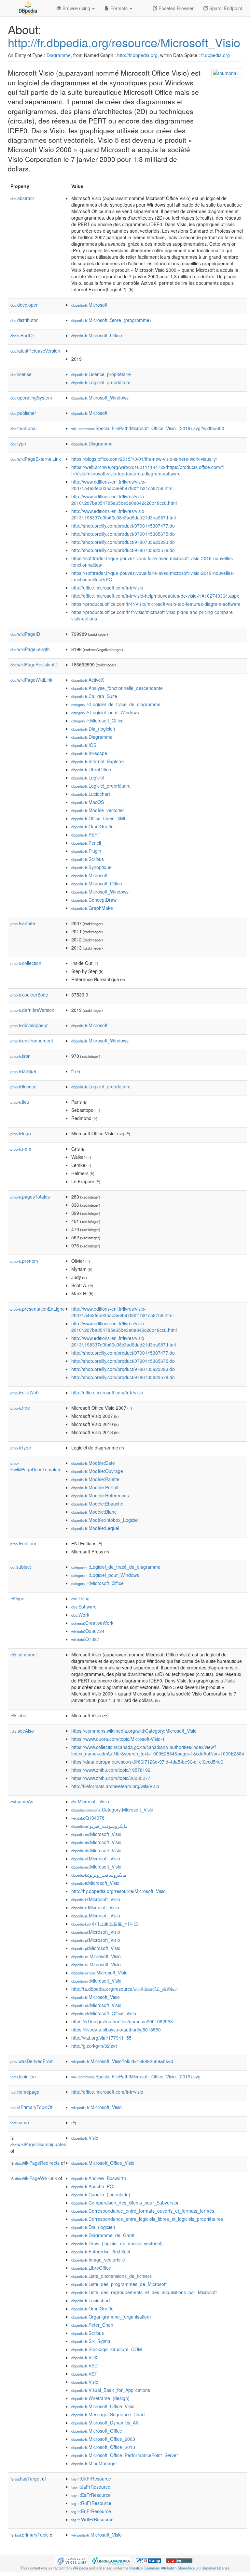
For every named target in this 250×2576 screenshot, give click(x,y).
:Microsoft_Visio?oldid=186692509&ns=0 (122, 2061)
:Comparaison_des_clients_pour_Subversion (125, 2203)
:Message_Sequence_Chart (108, 2414)
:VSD (84, 2365)
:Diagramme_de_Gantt (103, 2235)
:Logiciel (88, 778)
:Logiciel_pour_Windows (105, 712)
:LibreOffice (91, 769)
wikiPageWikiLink (31, 680)
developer (24, 305)
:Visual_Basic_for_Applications (111, 2390)
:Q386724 (88, 1631)
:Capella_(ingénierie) (101, 2194)
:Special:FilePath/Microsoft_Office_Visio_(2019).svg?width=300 (148, 428)
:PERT (86, 835)
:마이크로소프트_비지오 (105, 1924)
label (19, 1715)
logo (21, 1133)
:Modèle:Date (93, 1463)
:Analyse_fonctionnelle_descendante (117, 688)
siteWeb (25, 1392)
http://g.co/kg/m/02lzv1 (95, 2046)
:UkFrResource (91, 2479)
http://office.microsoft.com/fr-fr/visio (107, 588)
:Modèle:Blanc (94, 1512)
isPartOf (22, 335)
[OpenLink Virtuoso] (71, 2560)
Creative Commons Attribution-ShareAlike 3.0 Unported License (179, 2568)
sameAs (22, 1801)
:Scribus (88, 859)
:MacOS (88, 802)
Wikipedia (80, 2568)
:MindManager (94, 2463)
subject (21, 1567)
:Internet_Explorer (98, 761)
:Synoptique (91, 867)
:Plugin (86, 851)
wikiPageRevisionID (34, 664)
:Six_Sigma (91, 2341)
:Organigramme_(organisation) (111, 2317)
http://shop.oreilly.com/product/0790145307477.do (123, 526)
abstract (22, 198)
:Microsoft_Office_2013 (103, 2447)
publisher (23, 413)
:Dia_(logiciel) (93, 729)
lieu (20, 1102)
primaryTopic (32, 2535)
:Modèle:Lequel (95, 1528)
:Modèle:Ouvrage (97, 1471)
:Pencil (86, 843)
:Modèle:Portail (95, 1487)
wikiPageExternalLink (36, 459)
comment (24, 1654)
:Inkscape (89, 753)
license (21, 374)
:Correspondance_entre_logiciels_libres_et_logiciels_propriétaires (147, 2219)
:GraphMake (92, 908)
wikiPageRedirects (37, 2163)
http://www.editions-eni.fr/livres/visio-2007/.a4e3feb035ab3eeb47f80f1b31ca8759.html (122, 485)
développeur (29, 1025)
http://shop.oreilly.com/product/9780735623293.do (123, 542)
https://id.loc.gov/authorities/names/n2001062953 (122, 2021)
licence (23, 1086)
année (23, 923)
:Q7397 (85, 1639)
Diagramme (59, 55)
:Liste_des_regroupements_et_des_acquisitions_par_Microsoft (144, 2292)
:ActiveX (88, 680)
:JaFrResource (91, 2487)
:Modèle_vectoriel (97, 810)
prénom (24, 1261)
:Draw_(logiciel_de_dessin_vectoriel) (117, 2243)
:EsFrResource (91, 2495)
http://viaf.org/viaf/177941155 (101, 2038)
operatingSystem (31, 398)
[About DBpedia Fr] (27, 8)
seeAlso (22, 1731)
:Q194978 (88, 1818)
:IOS (84, 745)
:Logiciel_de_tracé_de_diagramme (116, 704)
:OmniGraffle (92, 826)
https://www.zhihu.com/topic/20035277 (111, 1778)
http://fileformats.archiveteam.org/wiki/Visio (115, 1786)
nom (21, 1149)
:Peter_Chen (92, 2325)
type (18, 444)
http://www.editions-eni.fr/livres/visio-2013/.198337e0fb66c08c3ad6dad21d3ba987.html (124, 514)
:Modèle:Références (100, 1495)
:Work (80, 1615)
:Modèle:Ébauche (97, 1504)
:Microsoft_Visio (90, 1801)
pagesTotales (30, 1197)
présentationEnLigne (38, 1309)
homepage (25, 2092)
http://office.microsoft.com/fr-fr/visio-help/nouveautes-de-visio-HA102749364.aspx (155, 596)
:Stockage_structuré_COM (107, 2349)
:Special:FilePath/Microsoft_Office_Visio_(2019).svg (136, 2076)
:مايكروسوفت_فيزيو (99, 1826)
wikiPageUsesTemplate (36, 1467)
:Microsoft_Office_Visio (104, 2013)
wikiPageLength (30, 649)
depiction (23, 2076)
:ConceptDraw (94, 900)
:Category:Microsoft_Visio (112, 1810)
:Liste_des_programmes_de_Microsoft (119, 2284)
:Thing (80, 1598)
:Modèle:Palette (95, 1479)
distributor (24, 320)
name (20, 2122)
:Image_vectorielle (98, 2260)
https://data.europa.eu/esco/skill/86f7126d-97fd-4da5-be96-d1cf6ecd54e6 (147, 1762)
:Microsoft (89, 305)
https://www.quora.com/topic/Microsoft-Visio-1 (118, 1739)
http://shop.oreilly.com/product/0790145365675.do (123, 534)
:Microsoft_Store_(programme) (111, 320)
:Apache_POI (93, 2186)
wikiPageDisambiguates (38, 2144)
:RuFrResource (91, 2503)
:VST (84, 2374)
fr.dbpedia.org (215, 55)
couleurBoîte (29, 995)
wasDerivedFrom (32, 2061)
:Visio (85, 2138)
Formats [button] (119, 8)
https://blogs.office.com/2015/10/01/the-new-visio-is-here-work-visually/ (144, 459)
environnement (32, 1041)
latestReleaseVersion (35, 351)
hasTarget (28, 2479)
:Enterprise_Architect (101, 2251)
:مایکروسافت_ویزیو (99, 1875)
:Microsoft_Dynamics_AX (105, 2423)
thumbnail (24, 428)
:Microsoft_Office (97, 335)
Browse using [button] (76, 8)
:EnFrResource (91, 2511)
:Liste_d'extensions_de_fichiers (111, 2276)
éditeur (23, 1543)
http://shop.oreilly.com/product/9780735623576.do (123, 550)
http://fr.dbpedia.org (137, 55)
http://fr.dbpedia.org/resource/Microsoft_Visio (124, 42)
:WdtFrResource (92, 2519)
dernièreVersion (32, 1010)
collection (26, 963)
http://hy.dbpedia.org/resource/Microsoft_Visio (118, 1891)
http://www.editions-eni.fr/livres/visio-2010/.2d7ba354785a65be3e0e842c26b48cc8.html (124, 500)
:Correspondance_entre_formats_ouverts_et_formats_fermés (143, 2211)
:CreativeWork (92, 1623)
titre (20, 1408)
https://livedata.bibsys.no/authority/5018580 (116, 2030)
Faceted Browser (175, 8)
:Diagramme (92, 444)
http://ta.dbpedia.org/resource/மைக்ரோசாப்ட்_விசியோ (125, 1989)
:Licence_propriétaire (101, 374)
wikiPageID (25, 634)
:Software (84, 1607)
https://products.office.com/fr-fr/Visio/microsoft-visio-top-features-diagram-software (156, 604)
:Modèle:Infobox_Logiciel (105, 1520)
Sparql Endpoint (225, 8)
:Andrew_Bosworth (99, 2178)
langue (23, 1071)
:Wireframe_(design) (100, 2398)
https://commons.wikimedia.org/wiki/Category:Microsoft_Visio (134, 1731)
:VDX (84, 2357)
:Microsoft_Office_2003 (103, 2439)
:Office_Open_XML (99, 818)
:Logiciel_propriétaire (101, 382)
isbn (21, 1056)
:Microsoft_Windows (100, 398)
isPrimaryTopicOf (31, 2107)
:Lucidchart (91, 794)
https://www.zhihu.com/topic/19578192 (111, 1770)
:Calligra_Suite (94, 696)
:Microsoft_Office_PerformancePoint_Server (125, 2455)
